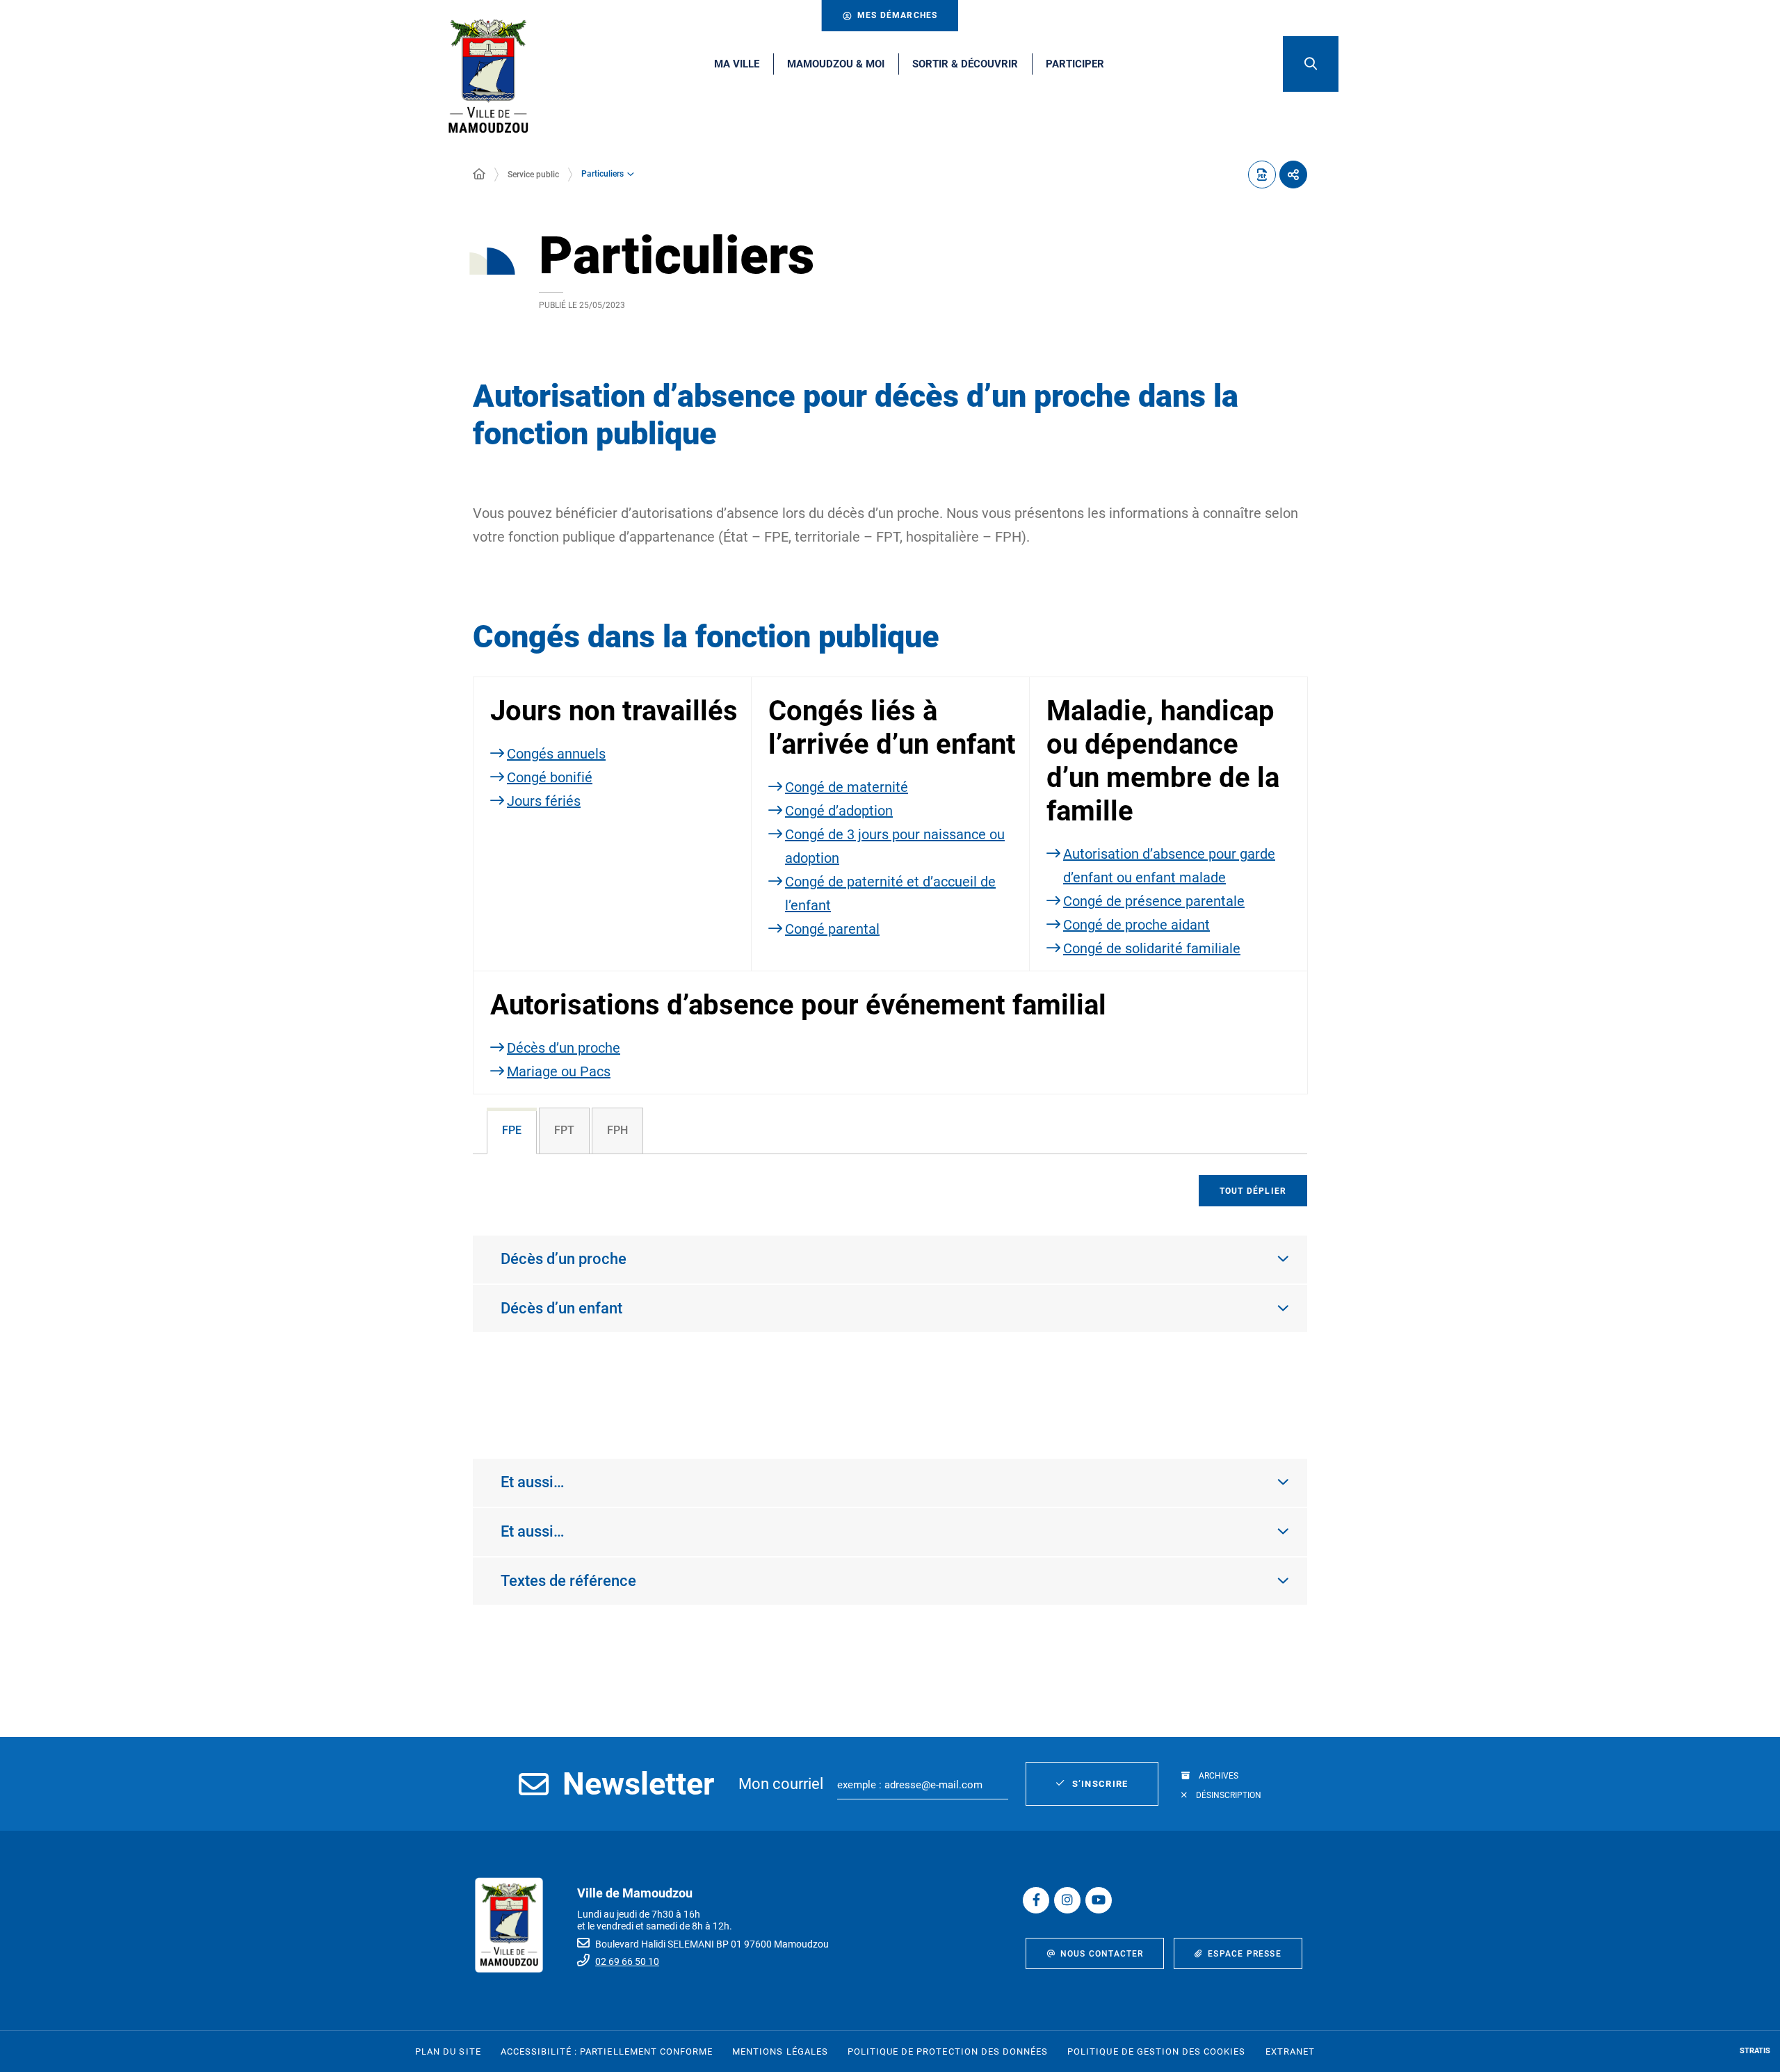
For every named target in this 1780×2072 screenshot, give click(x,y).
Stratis (1755, 2051)
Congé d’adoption (839, 811)
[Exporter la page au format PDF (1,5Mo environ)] (1262, 175)
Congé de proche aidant (1136, 925)
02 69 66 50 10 (627, 1961)
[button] (1311, 64)
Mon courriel (781, 1784)
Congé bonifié (550, 777)
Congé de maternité (847, 787)
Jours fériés (544, 801)
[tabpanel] (890, 1292)
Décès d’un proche (564, 1048)
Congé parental (832, 929)
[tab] (512, 1131)
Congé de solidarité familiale (1152, 948)
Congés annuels (556, 754)
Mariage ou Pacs (559, 1071)
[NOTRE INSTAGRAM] (1067, 1900)
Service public (533, 175)
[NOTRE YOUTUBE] (1099, 1900)
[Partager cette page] (1293, 175)
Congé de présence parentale (1154, 901)
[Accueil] (479, 175)
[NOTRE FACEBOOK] (1036, 1900)
